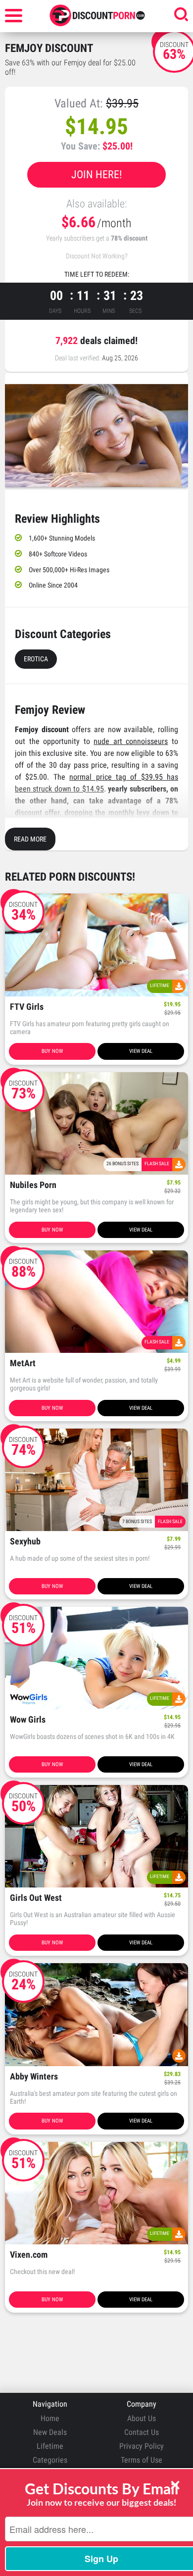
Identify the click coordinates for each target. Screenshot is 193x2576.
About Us (142, 2418)
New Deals (50, 2432)
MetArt (23, 1363)
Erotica (36, 659)
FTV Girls (27, 1007)
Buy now (52, 1051)
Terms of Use (142, 2460)
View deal (141, 1051)
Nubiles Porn (33, 1185)
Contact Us (142, 2432)
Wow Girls (28, 1720)
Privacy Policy (142, 2446)
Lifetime (50, 2446)
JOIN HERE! (96, 174)
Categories (50, 2460)
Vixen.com (29, 2255)
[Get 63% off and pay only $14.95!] (96, 436)
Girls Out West (36, 1898)
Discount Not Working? (97, 256)
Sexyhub (25, 1542)
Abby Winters (34, 2077)
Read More (30, 839)
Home (50, 2418)
